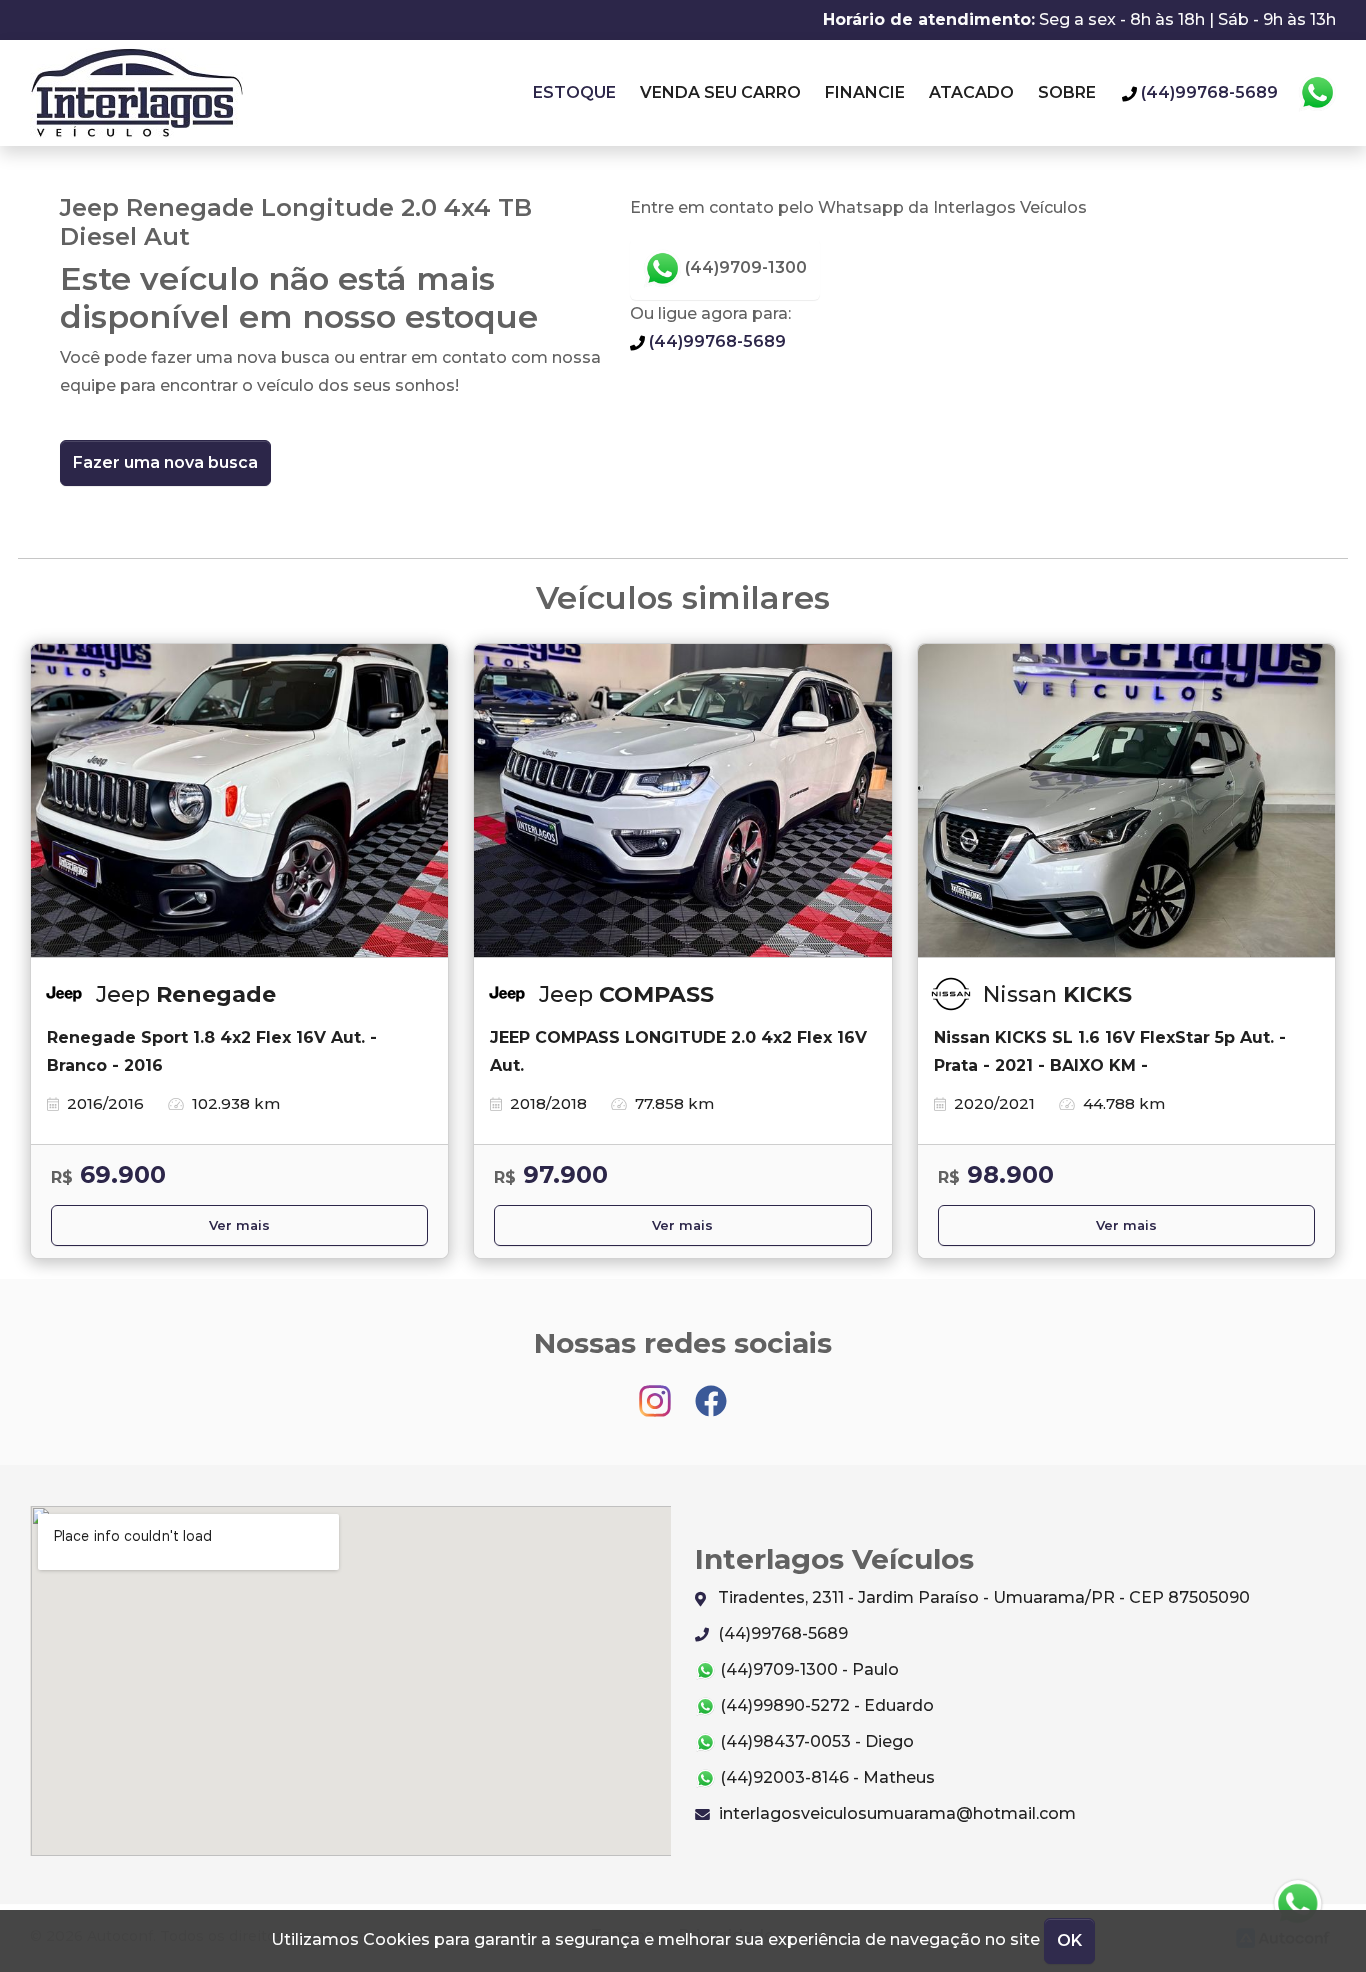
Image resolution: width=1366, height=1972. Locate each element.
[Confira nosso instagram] (657, 1391)
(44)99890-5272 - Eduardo (825, 1705)
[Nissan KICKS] (1126, 801)
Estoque (574, 92)
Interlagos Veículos (136, 93)
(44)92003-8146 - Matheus (825, 1777)
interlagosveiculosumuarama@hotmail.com (895, 1813)
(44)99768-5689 (715, 341)
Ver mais (239, 1225)
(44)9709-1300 (744, 267)
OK (1069, 1940)
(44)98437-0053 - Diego (815, 1741)
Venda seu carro (720, 92)
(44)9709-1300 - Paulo (807, 1669)
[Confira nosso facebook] (711, 1391)
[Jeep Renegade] (239, 801)
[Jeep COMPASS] (682, 801)
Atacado (971, 92)
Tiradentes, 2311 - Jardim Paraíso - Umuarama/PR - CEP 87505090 (982, 1597)
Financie (865, 92)
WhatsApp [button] (1317, 93)
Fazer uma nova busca (165, 462)
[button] (1297, 1903)
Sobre (1067, 92)
